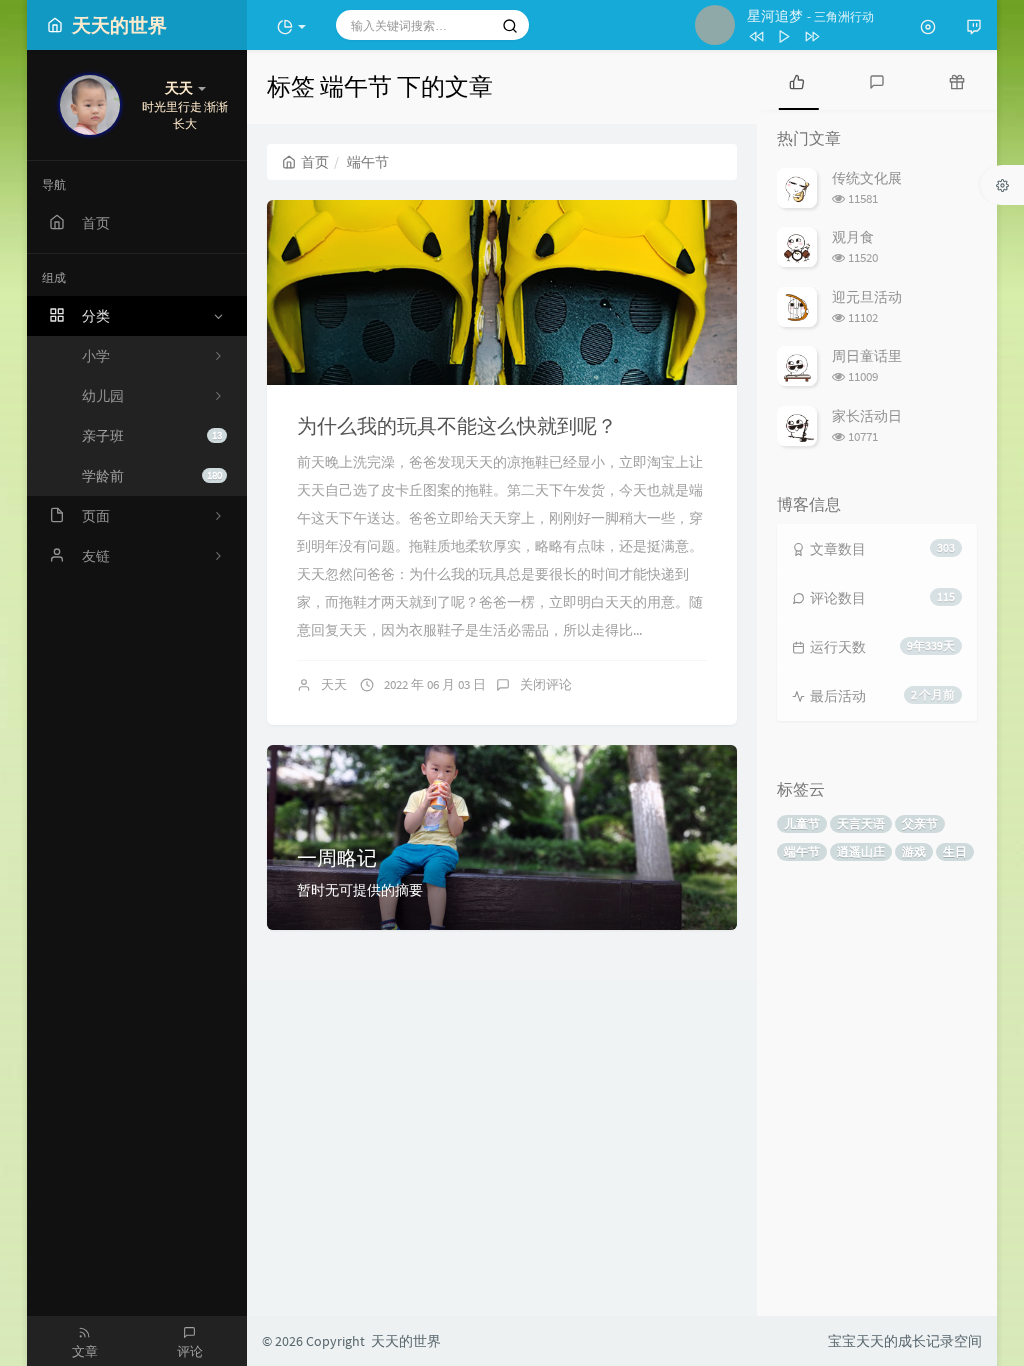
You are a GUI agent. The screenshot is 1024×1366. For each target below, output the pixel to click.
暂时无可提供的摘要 (360, 890)
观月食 (853, 237)
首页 (315, 162)
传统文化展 (867, 178)
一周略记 (337, 857)
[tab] (797, 80)
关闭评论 (546, 684)
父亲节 (920, 823)
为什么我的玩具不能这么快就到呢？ (457, 425)
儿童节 (802, 823)
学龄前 (152, 476)
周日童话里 (867, 356)
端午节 (802, 851)
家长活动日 (867, 416)
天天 (334, 684)
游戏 (914, 851)
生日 (955, 851)
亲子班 (152, 436)
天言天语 (861, 823)
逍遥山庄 (861, 851)
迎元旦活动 (867, 297)
